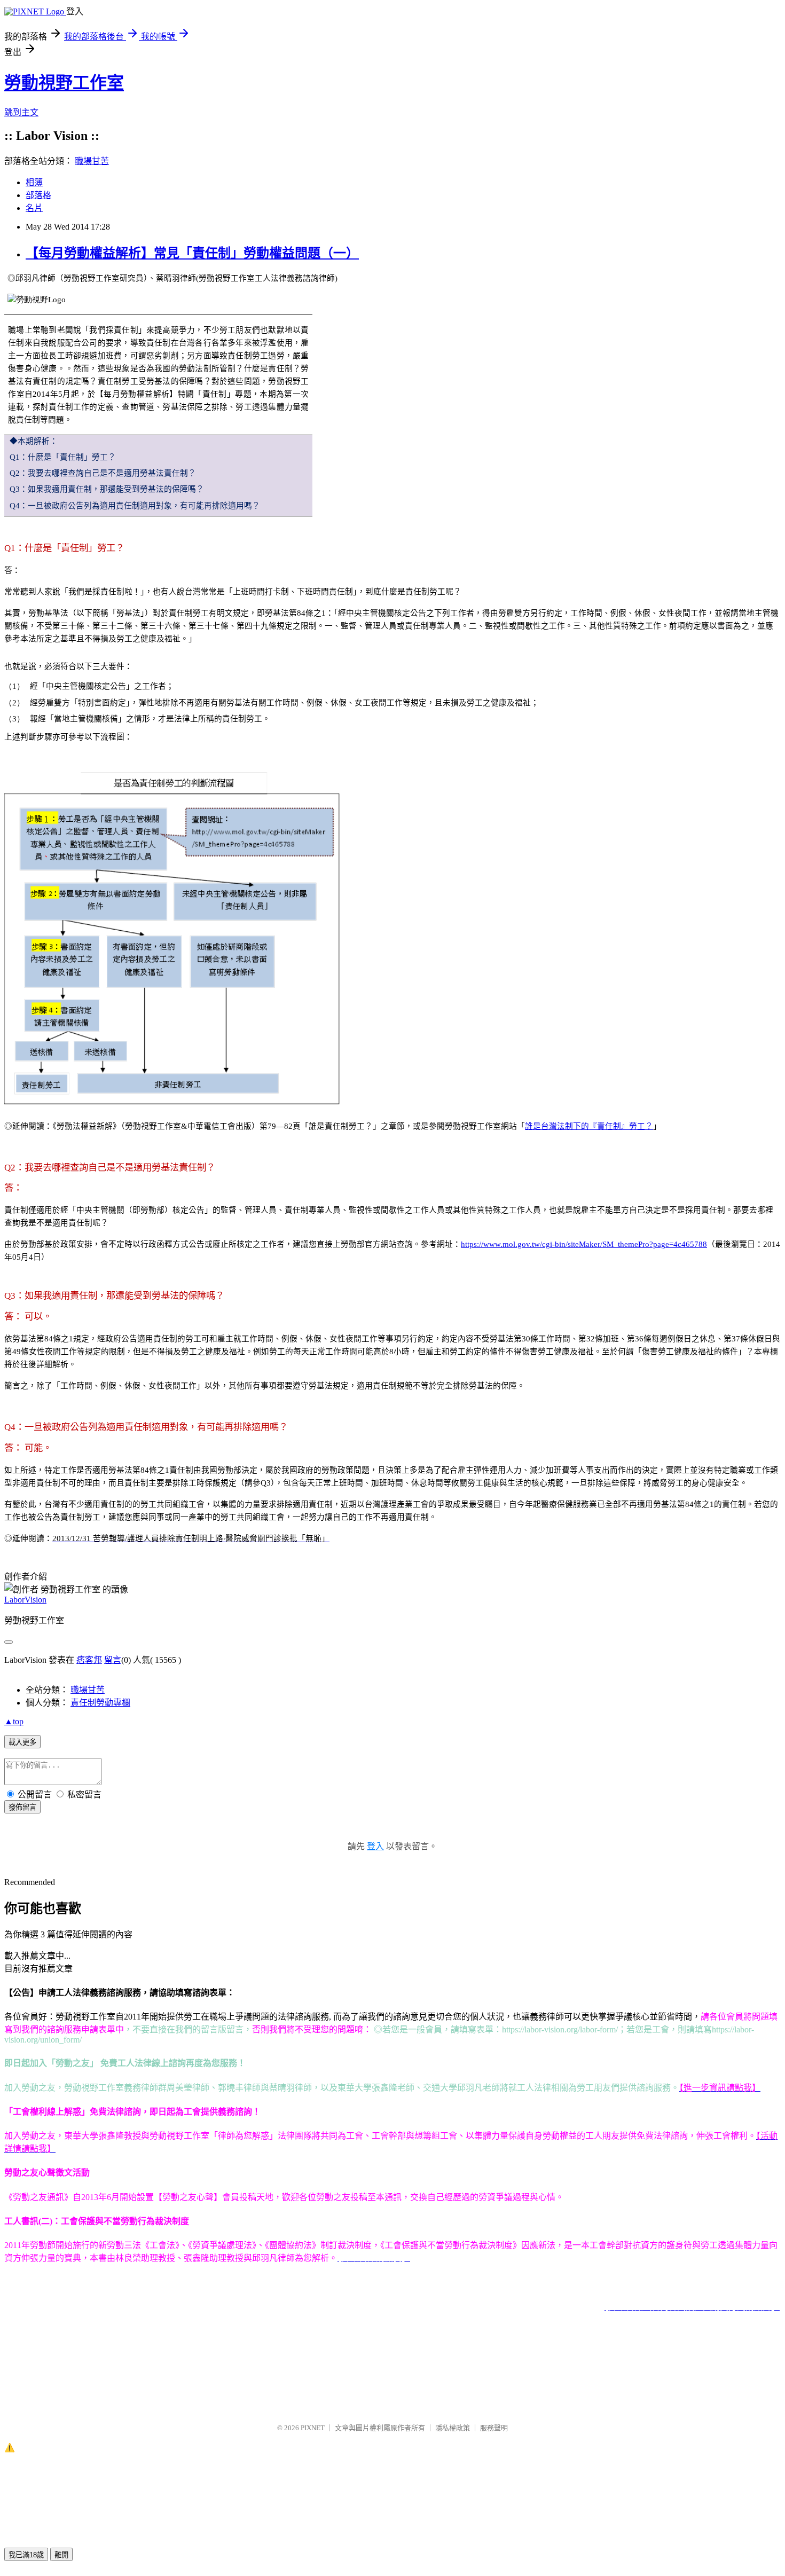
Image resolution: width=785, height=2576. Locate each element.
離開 (61, 2555)
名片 (34, 208)
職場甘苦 (92, 161)
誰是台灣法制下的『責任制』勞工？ (589, 1126)
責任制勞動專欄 (100, 1703)
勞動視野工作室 (64, 83)
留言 (113, 1660)
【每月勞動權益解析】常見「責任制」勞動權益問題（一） (192, 253)
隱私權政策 (453, 2428)
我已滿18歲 (26, 2555)
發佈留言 (22, 1807)
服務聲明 (494, 2428)
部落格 (38, 195)
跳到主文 (21, 112)
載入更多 (22, 1742)
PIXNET (313, 2428)
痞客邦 (89, 1660)
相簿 (34, 182)
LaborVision (25, 1600)
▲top (14, 1721)
